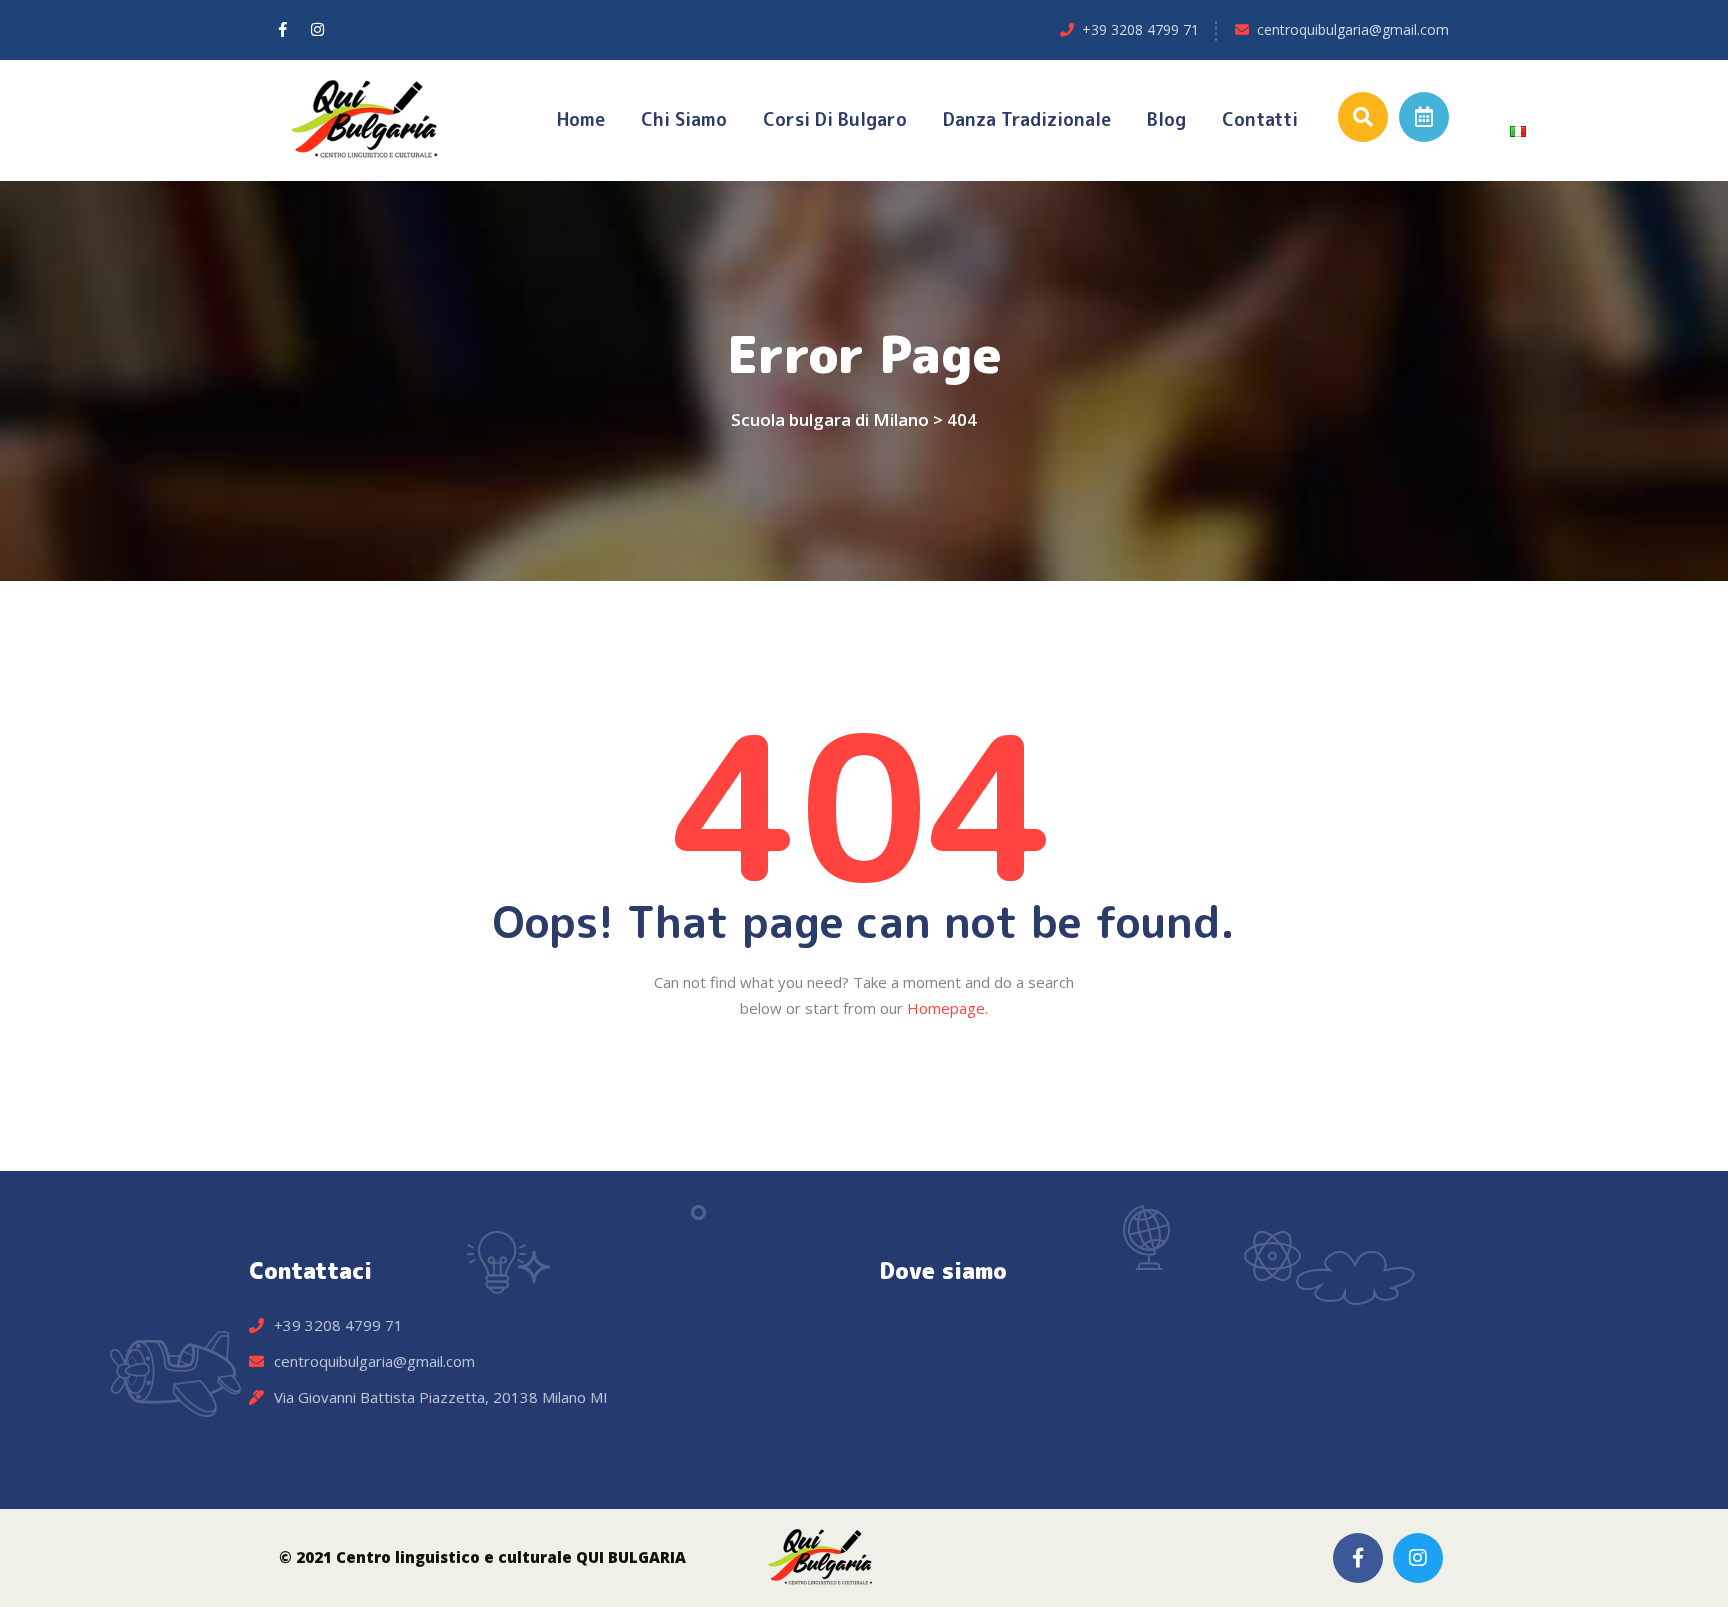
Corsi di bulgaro (835, 119)
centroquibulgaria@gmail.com (1353, 29)
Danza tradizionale (1027, 119)
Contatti (1260, 119)
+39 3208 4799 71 (1140, 29)
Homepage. (947, 1008)
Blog (1166, 119)
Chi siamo (684, 119)
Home (581, 119)
